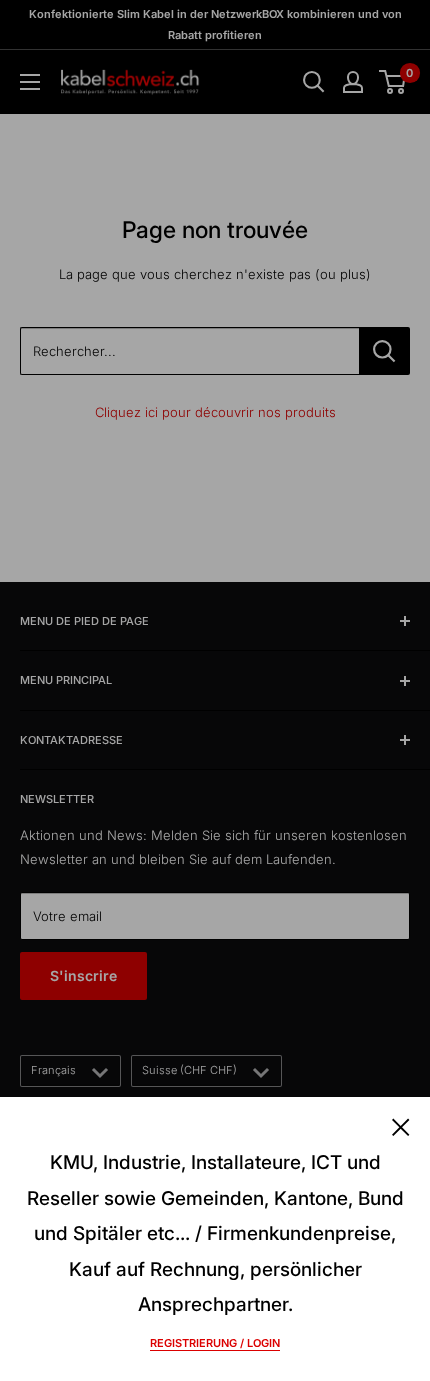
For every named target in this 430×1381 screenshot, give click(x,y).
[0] (393, 82)
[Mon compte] (353, 82)
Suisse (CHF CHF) (189, 1070)
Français (53, 1070)
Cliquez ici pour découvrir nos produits (215, 412)
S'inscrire (83, 975)
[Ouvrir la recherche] (314, 82)
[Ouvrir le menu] (30, 82)
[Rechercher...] (384, 351)
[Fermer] (401, 1125)
